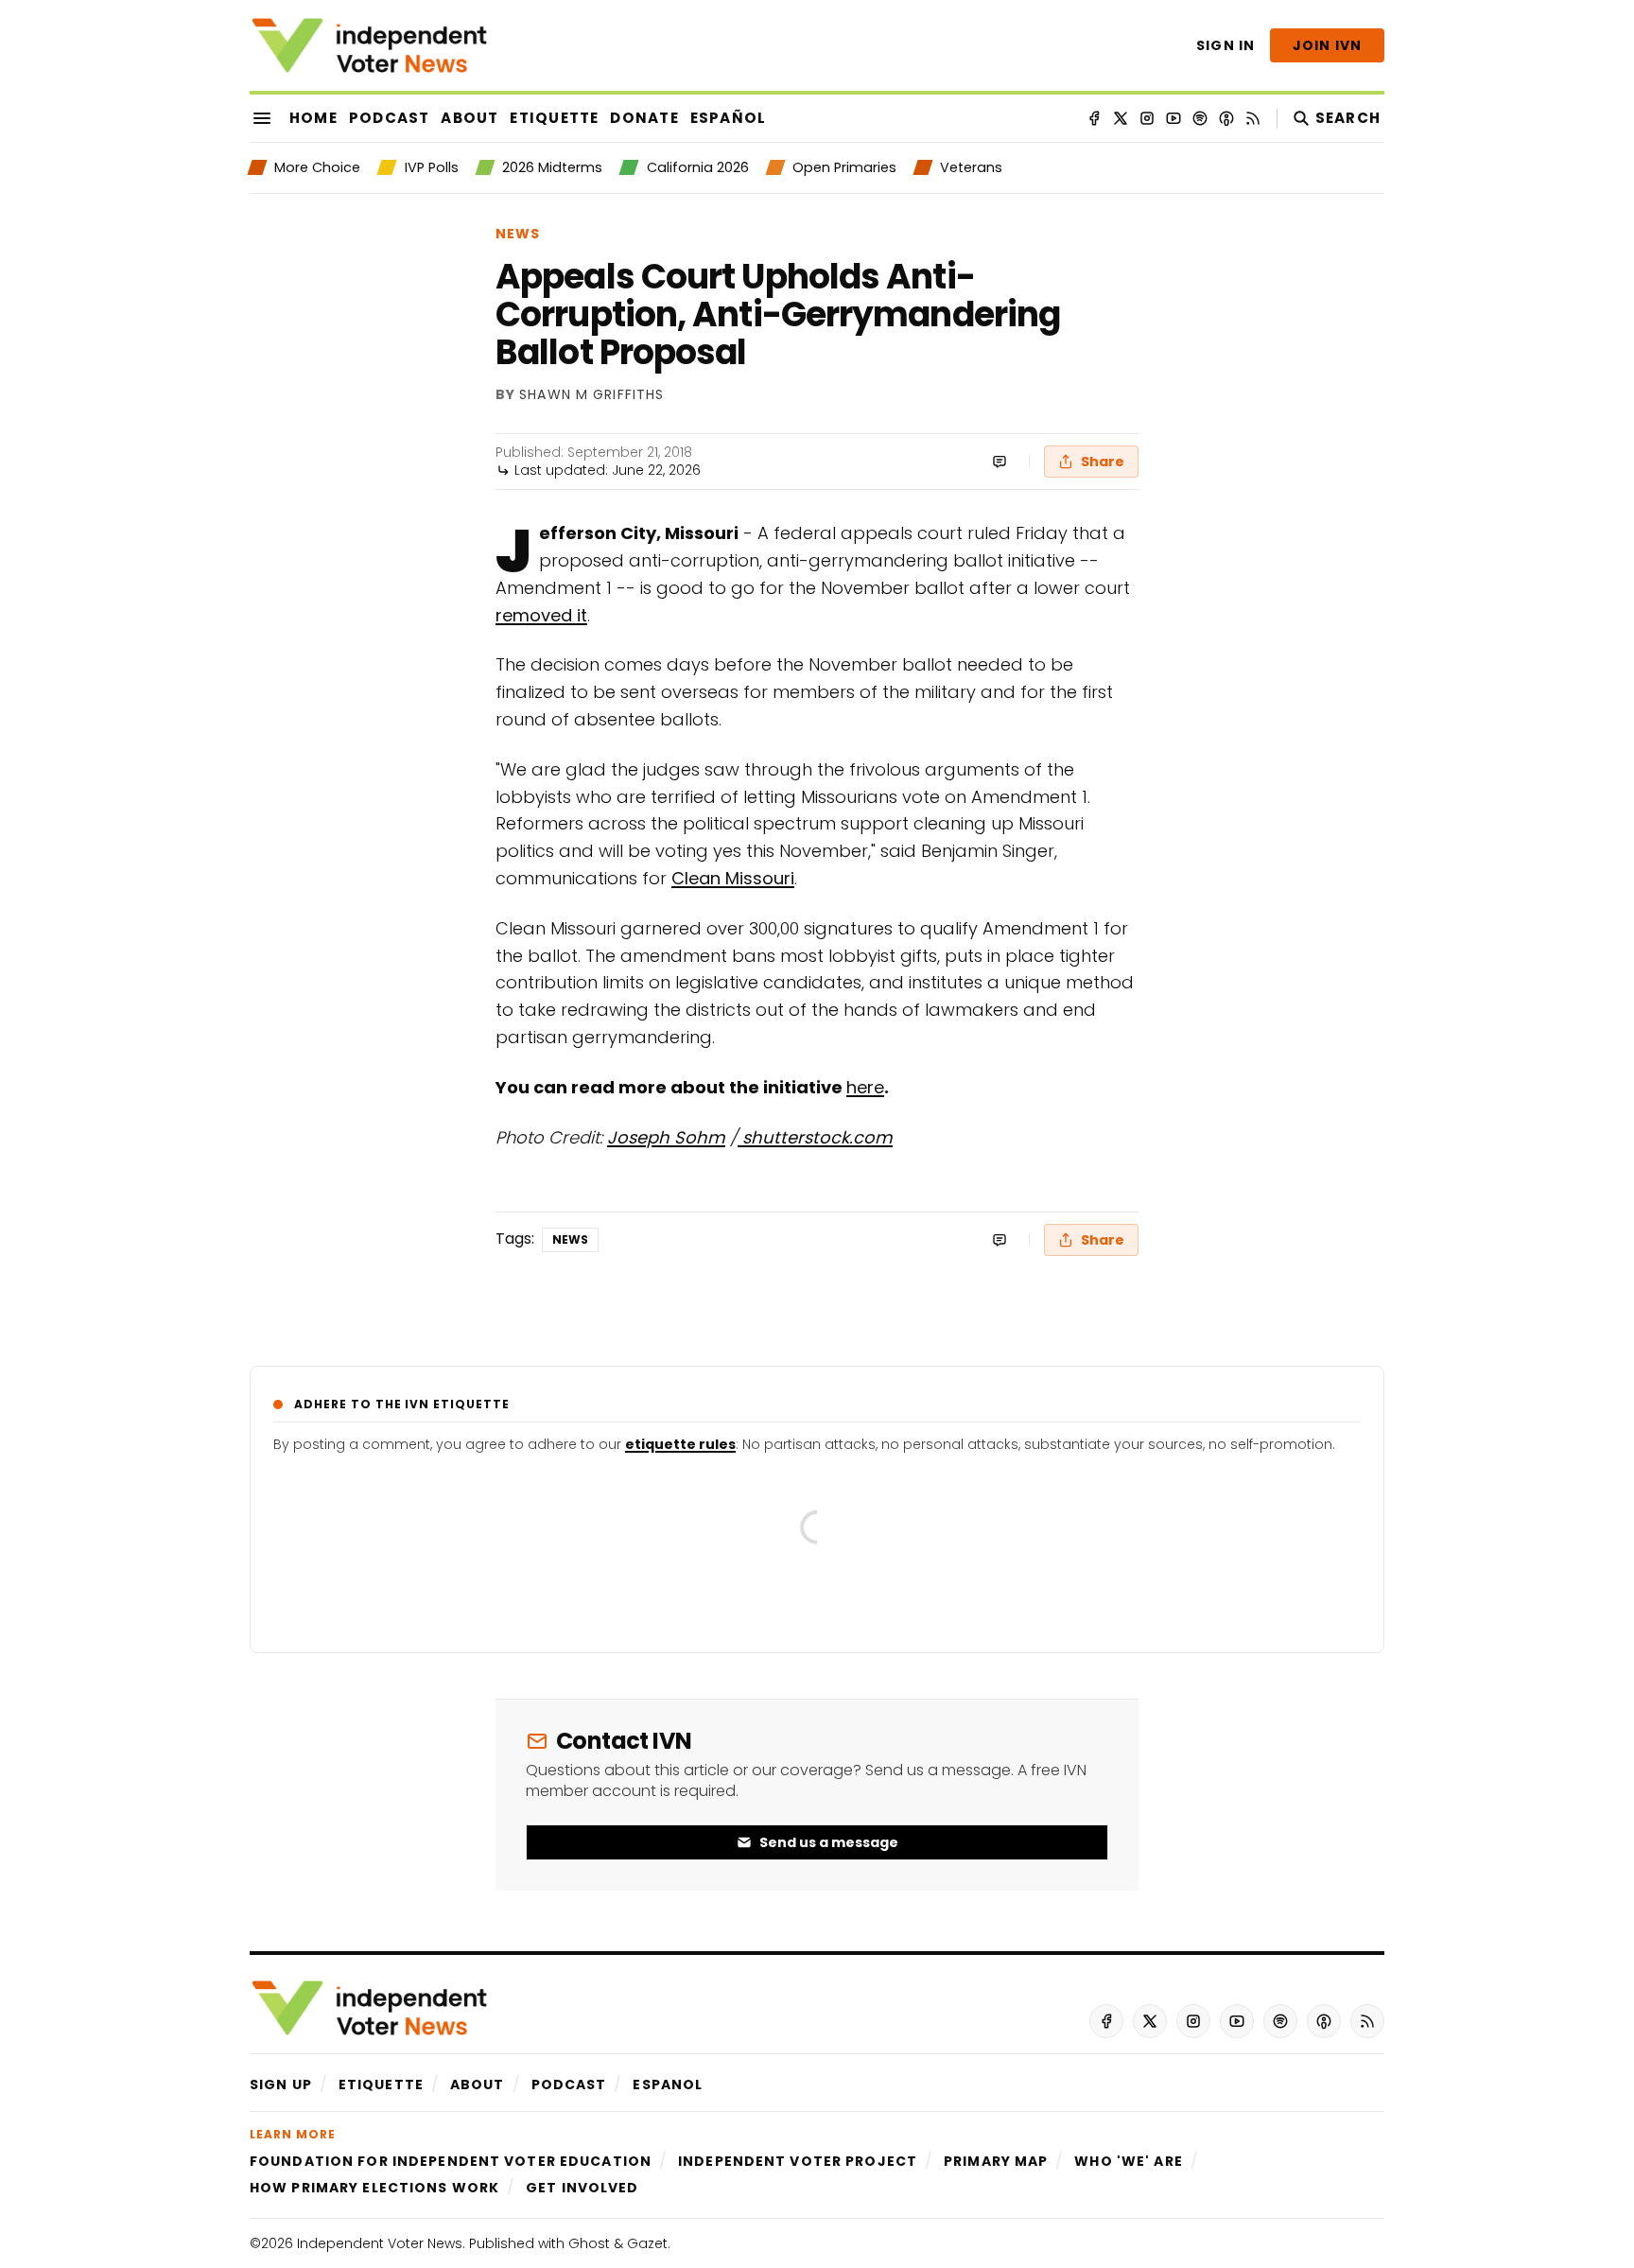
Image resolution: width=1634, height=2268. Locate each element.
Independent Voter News (380, 2243)
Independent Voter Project (798, 2161)
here (865, 1087)
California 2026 (697, 167)
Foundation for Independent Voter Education (451, 2161)
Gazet (647, 2243)
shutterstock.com (815, 1137)
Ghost (589, 2243)
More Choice (317, 167)
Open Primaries (844, 167)
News (518, 234)
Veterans (971, 167)
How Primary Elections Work (374, 2188)
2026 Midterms (552, 167)
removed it (541, 615)
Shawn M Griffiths (591, 395)
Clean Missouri (733, 878)
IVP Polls (431, 167)
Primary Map (996, 2161)
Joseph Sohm (666, 1137)
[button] (281, 2085)
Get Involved (582, 2188)
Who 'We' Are (1128, 2161)
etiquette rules (680, 1444)
